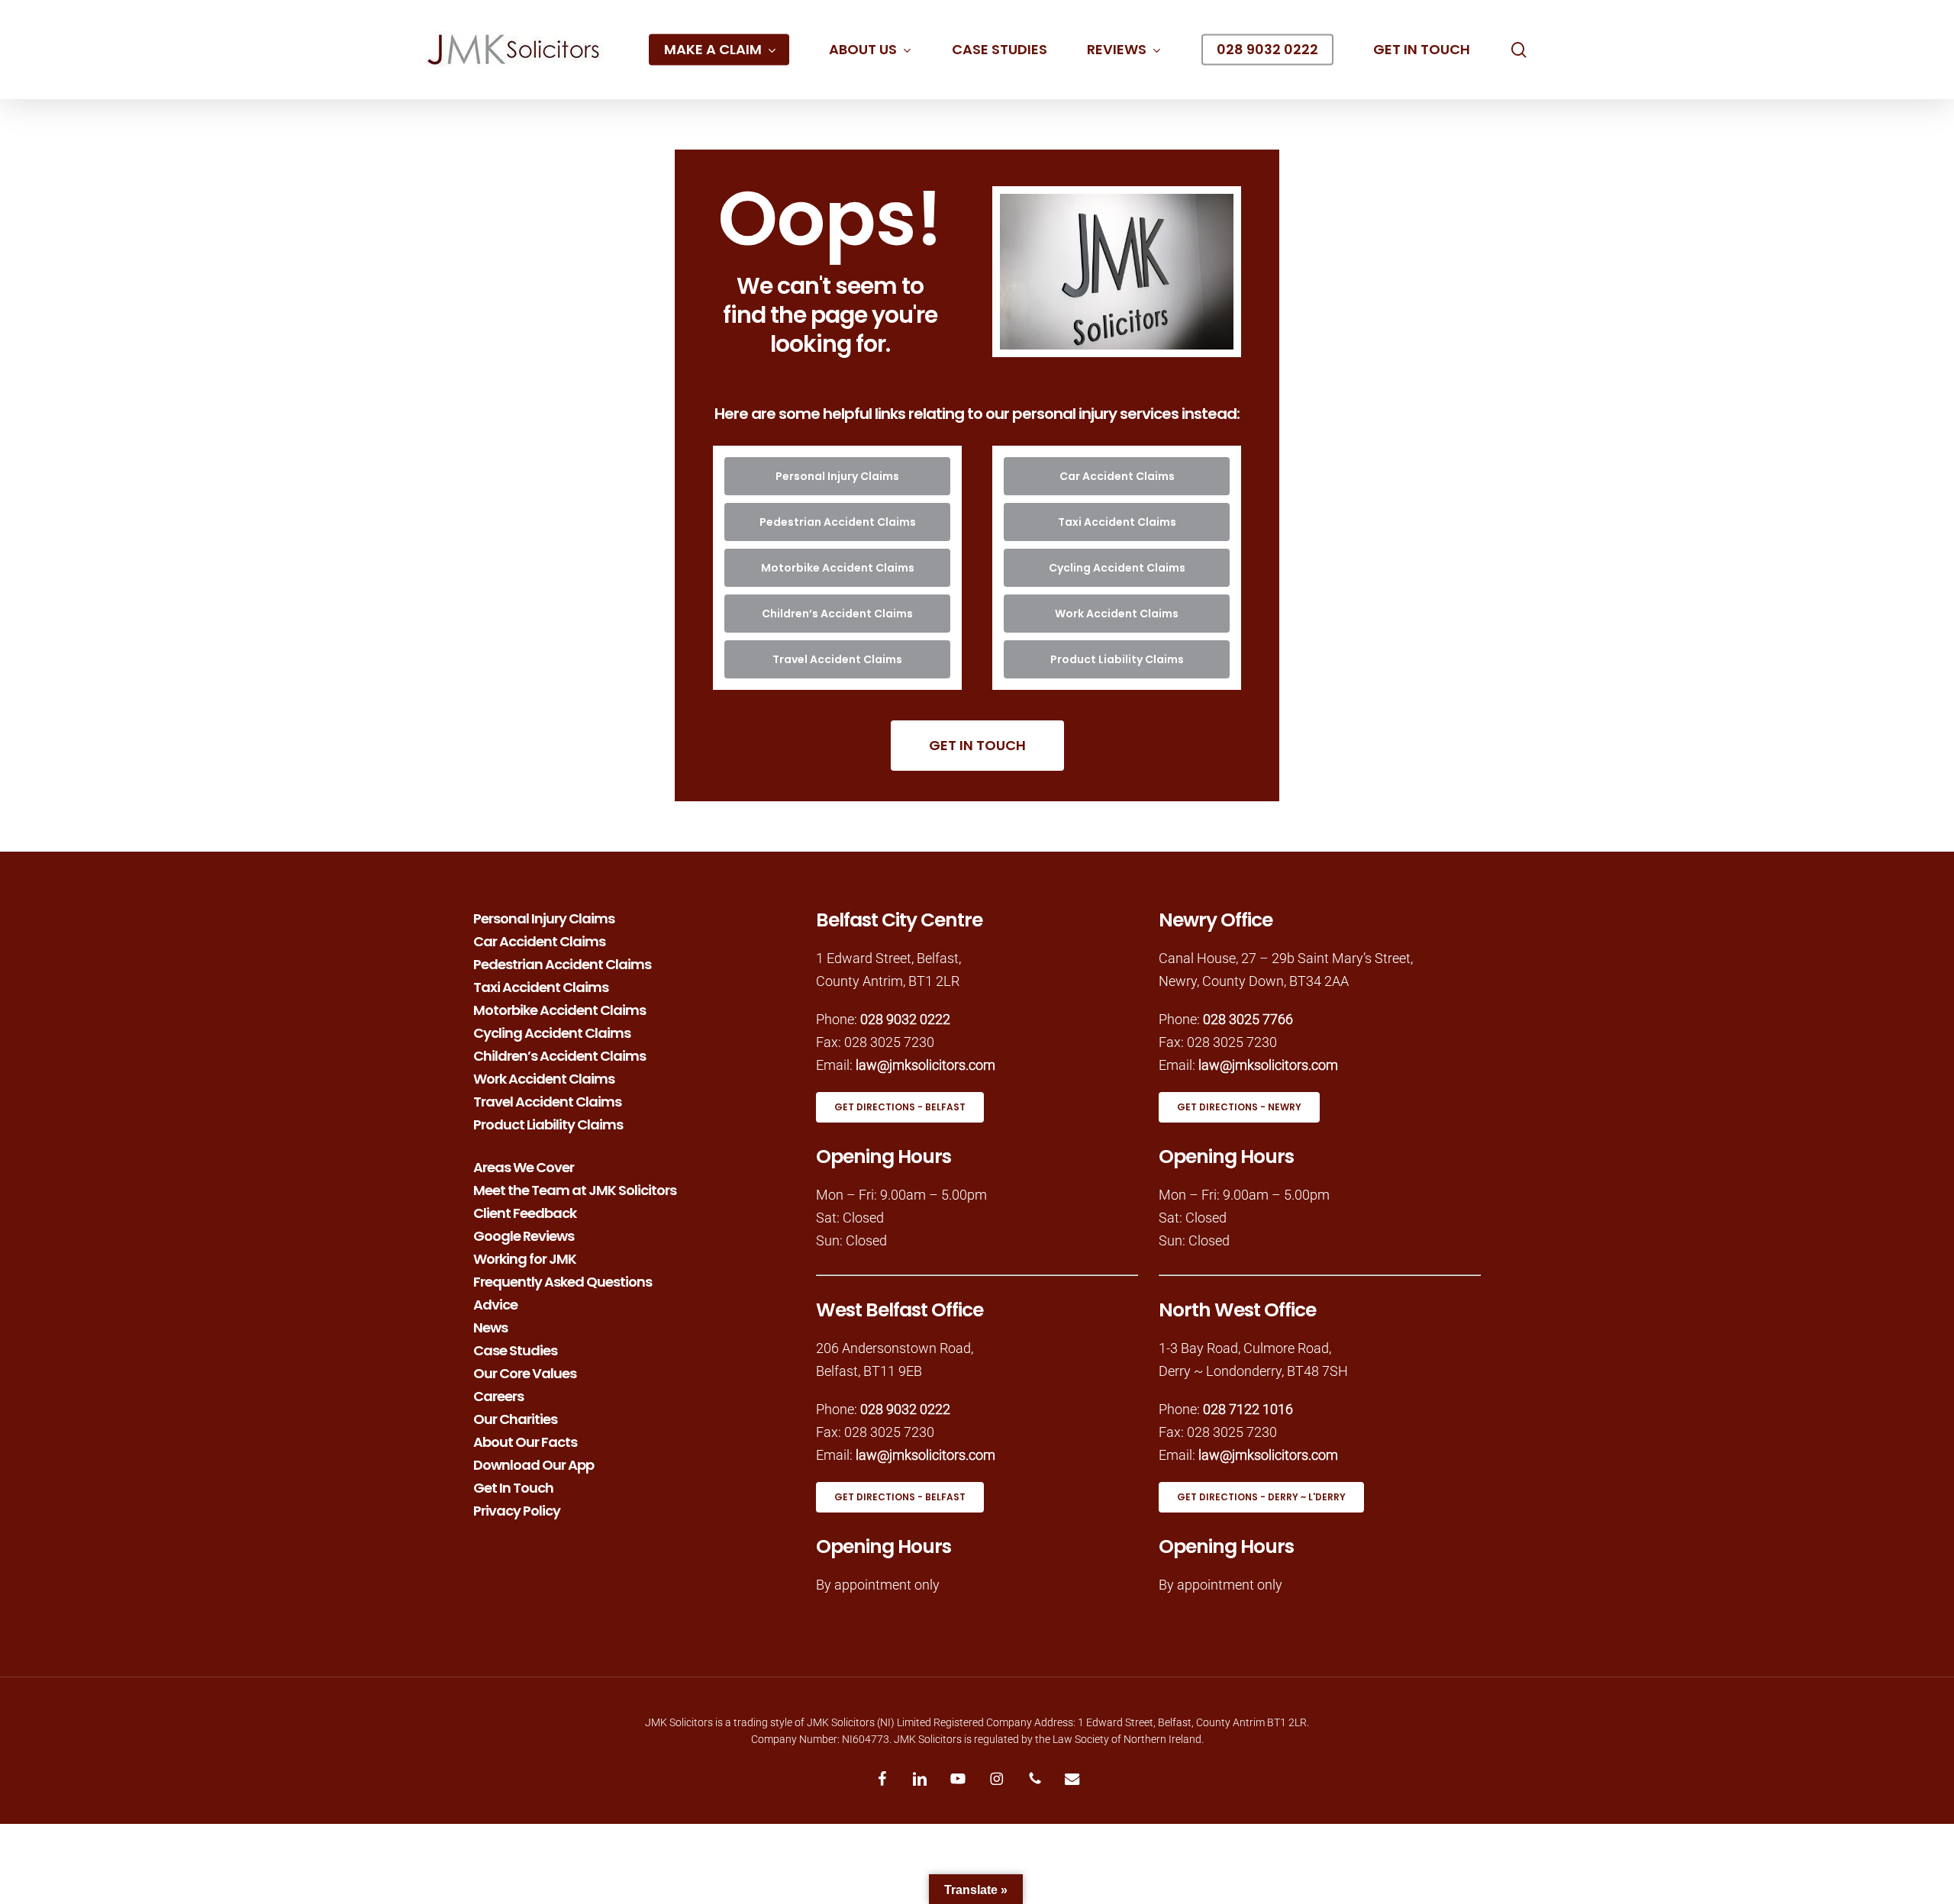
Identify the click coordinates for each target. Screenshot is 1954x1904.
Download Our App (534, 1464)
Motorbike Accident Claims (559, 1009)
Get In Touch (513, 1487)
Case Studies (515, 1349)
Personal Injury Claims (544, 917)
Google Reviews (524, 1235)
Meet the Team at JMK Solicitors (575, 1189)
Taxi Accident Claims (541, 986)
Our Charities (515, 1418)
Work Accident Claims (544, 1078)
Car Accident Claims (539, 940)
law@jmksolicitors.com (925, 1065)
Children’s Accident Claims (559, 1055)
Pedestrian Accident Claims (562, 963)
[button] (837, 476)
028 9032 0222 (905, 1019)
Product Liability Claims (548, 1123)
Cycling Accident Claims (552, 1032)
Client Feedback (525, 1212)
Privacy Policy (517, 1509)
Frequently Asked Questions (563, 1281)
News (490, 1326)
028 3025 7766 (1248, 1019)
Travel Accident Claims (547, 1100)
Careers (498, 1395)
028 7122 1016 (1248, 1409)
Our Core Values (525, 1372)
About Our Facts (525, 1441)
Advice (495, 1303)
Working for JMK (525, 1258)
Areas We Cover (524, 1166)
